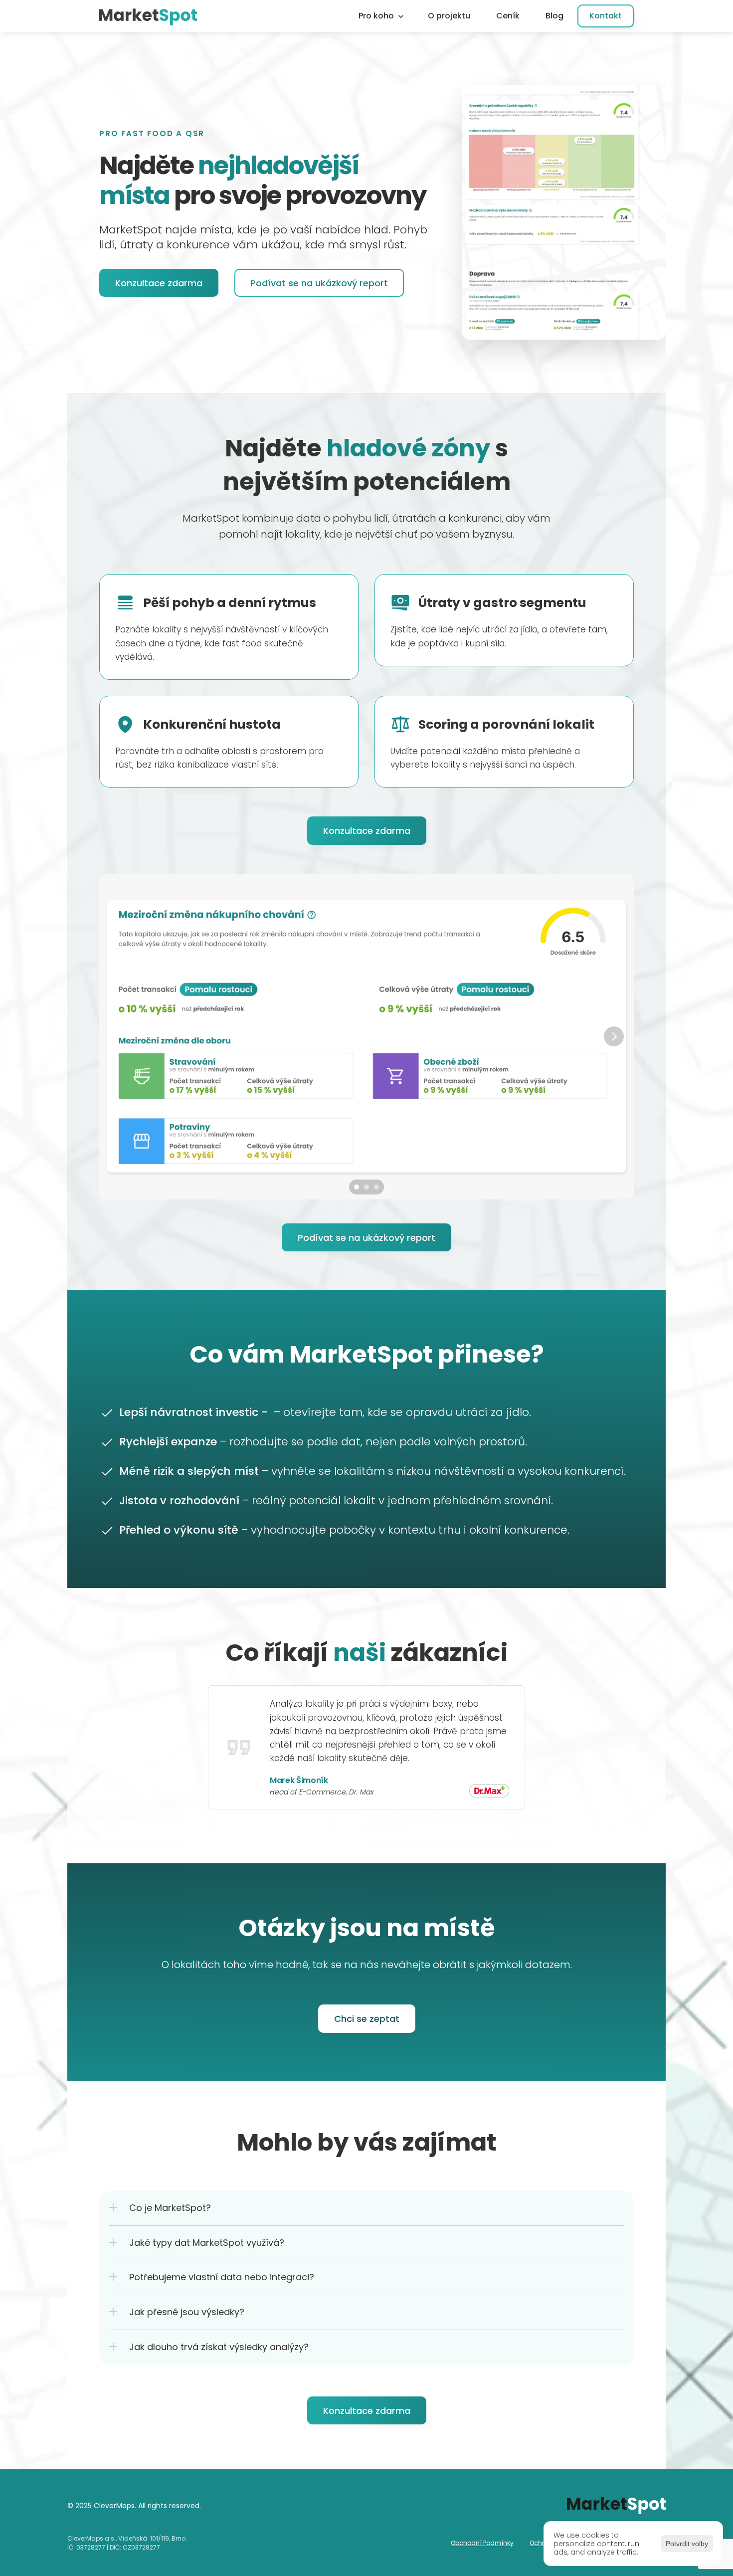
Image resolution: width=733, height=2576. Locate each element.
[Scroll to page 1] (355, 1187)
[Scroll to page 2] (366, 1187)
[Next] (614, 1036)
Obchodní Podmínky (482, 2543)
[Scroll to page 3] (378, 1187)
